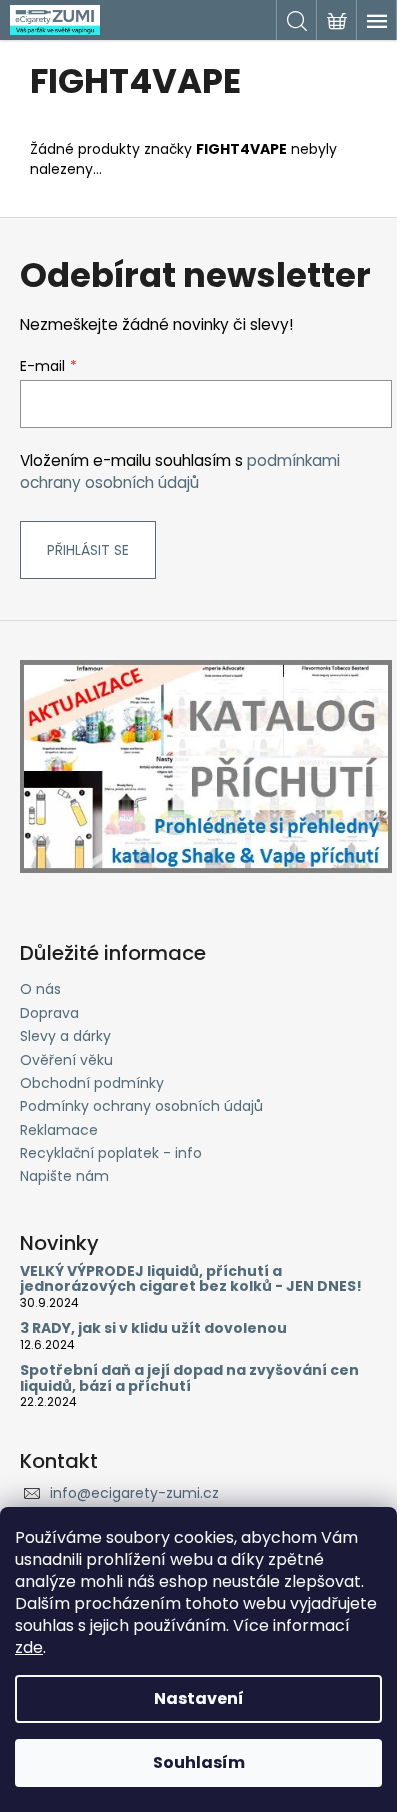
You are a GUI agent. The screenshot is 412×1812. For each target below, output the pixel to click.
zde (29, 1647)
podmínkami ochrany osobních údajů (180, 471)
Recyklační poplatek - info (111, 1153)
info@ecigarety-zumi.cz (134, 1493)
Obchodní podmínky (92, 1083)
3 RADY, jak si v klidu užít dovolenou (153, 1328)
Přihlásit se (88, 550)
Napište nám (64, 1176)
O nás (40, 989)
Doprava (49, 1013)
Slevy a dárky (65, 1036)
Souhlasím (199, 1762)
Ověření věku (66, 1060)
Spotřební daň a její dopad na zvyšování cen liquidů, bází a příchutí (189, 1378)
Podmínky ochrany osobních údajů (141, 1106)
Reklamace (59, 1130)
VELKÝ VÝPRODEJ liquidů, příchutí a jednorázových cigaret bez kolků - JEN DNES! (191, 1279)
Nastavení (199, 1698)
